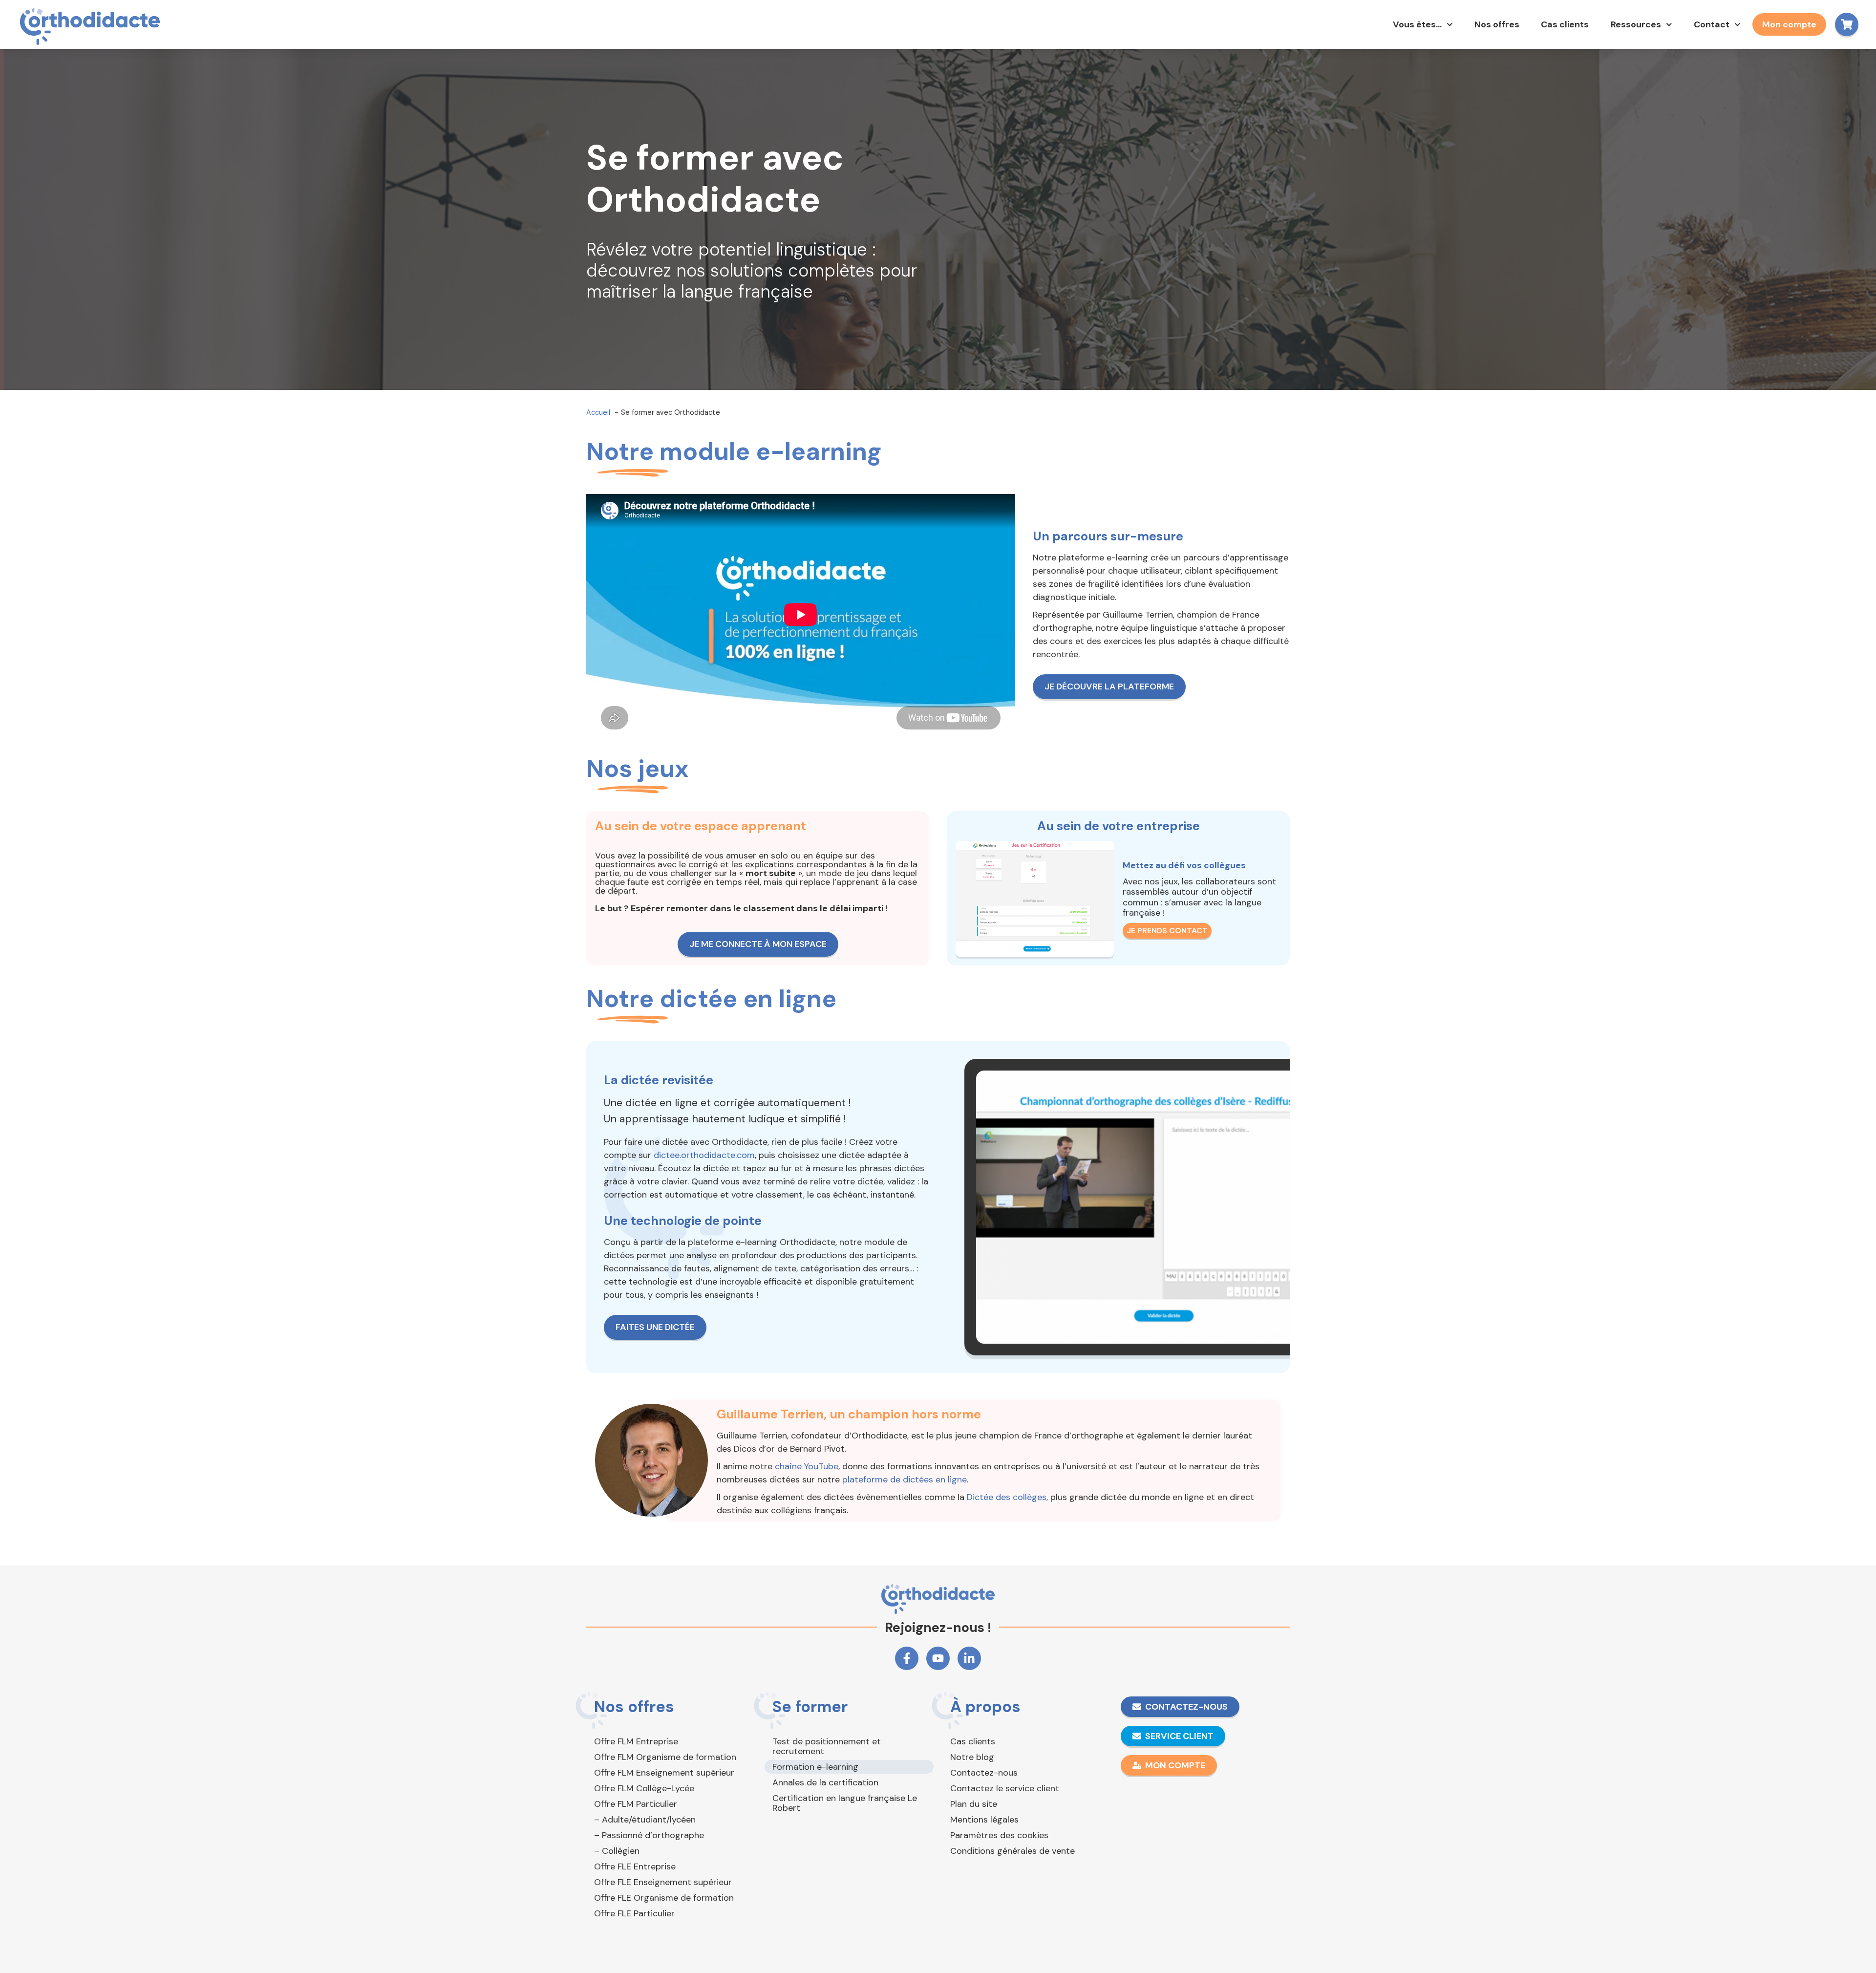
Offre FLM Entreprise (636, 1741)
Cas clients (1565, 24)
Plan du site (974, 1804)
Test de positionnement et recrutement (827, 1746)
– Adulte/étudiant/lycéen (645, 1820)
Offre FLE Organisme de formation (664, 1898)
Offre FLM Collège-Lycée (644, 1788)
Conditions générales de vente (1013, 1851)
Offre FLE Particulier (634, 1913)
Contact (1712, 24)
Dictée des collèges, (1007, 1497)
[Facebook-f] (907, 1658)
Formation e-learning (815, 1767)
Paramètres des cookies (999, 1835)
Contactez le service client (1005, 1788)
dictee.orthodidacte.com (704, 1155)
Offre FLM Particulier (636, 1804)
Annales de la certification (825, 1782)
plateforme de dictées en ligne (905, 1480)
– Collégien (617, 1851)
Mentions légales (984, 1820)
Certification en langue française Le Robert (845, 1803)
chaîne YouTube (807, 1466)
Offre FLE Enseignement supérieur (663, 1882)
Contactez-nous (984, 1773)
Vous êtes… (1417, 24)
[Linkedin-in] (969, 1658)
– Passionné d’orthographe (649, 1835)
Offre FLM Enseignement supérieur (664, 1773)
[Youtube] (938, 1658)
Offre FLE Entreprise (635, 1866)
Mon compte (1789, 24)
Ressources (1636, 24)
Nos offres (1497, 24)
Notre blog (972, 1757)
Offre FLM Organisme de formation (665, 1757)
